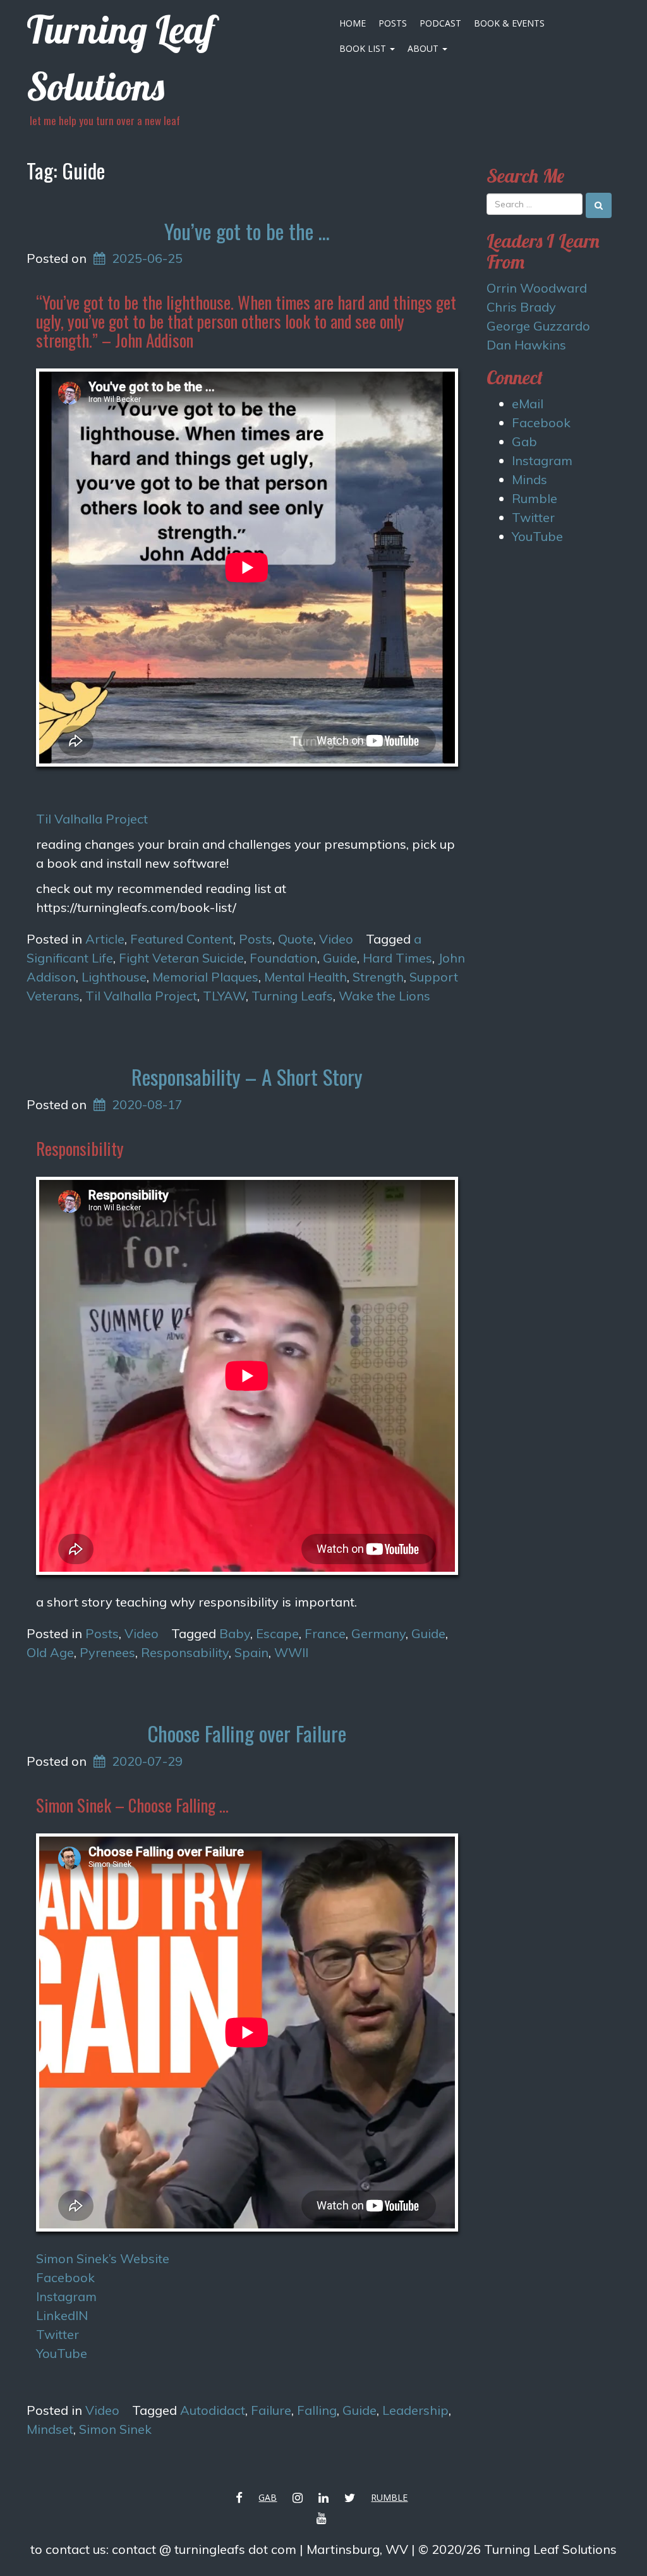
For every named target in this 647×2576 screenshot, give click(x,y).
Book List (364, 48)
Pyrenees (107, 1652)
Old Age (50, 1652)
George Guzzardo (538, 326)
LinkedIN (62, 2315)
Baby (235, 1633)
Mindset (50, 2429)
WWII (291, 1652)
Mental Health (305, 977)
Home (353, 23)
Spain (251, 1652)
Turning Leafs (292, 996)
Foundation (283, 958)
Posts (393, 23)
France (325, 1633)
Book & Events (509, 23)
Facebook (65, 2277)
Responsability (185, 1652)
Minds (529, 479)
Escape (277, 1633)
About (424, 48)
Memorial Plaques (205, 977)
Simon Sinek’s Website (103, 2258)
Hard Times (397, 958)
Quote (296, 939)
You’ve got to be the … (247, 231)
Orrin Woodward (537, 288)
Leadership (415, 2410)
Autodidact (213, 2410)
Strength (378, 977)
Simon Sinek (115, 2429)
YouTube (62, 2353)
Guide (340, 958)
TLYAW (224, 996)
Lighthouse (114, 977)
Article (105, 939)
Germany (378, 1633)
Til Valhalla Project (92, 819)
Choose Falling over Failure (247, 1733)
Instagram (66, 2296)
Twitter (57, 2334)
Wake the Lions (384, 996)
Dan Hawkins (526, 345)
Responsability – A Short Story (247, 1077)
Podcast (440, 23)
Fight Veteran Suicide (181, 958)
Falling (317, 2410)
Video (336, 939)
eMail (528, 404)
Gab (524, 441)
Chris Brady (521, 307)
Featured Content (182, 939)
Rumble (535, 498)
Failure (271, 2410)
